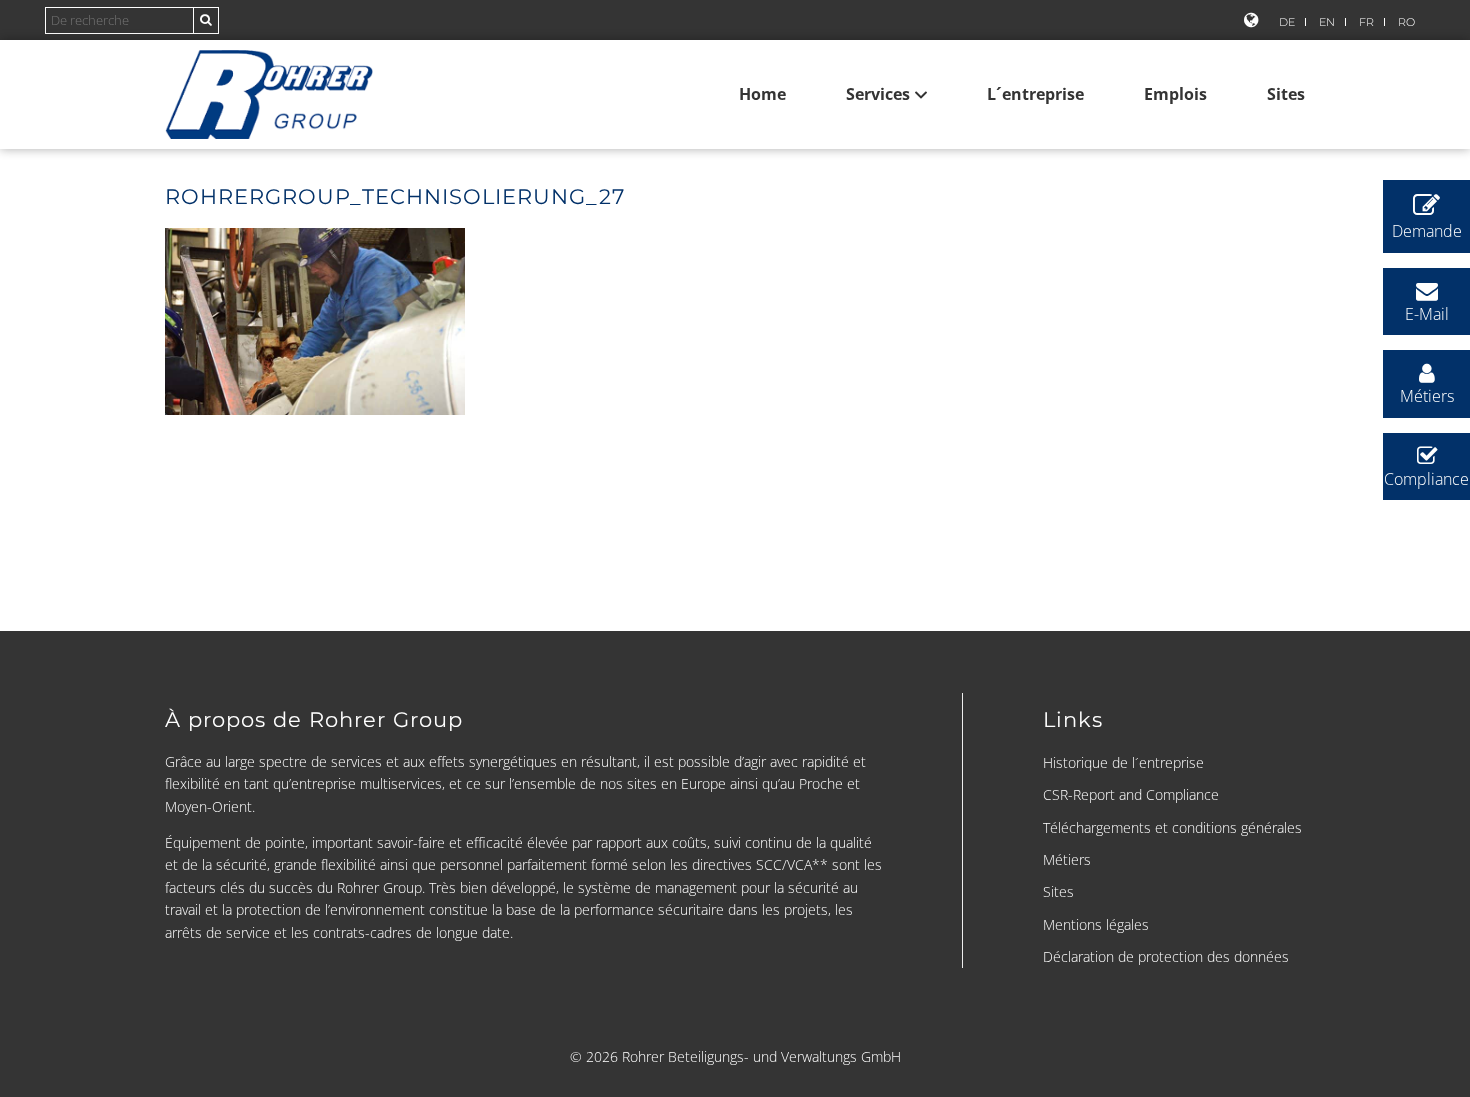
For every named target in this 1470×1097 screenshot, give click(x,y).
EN (1327, 22)
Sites (1286, 94)
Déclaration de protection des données (1166, 956)
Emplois (1175, 94)
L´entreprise (1035, 94)
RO (1406, 22)
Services (878, 94)
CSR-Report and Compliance (1131, 794)
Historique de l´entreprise (1123, 762)
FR (1366, 22)
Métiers (1067, 859)
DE (1287, 22)
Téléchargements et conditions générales (1172, 827)
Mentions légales (1096, 924)
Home (762, 94)
